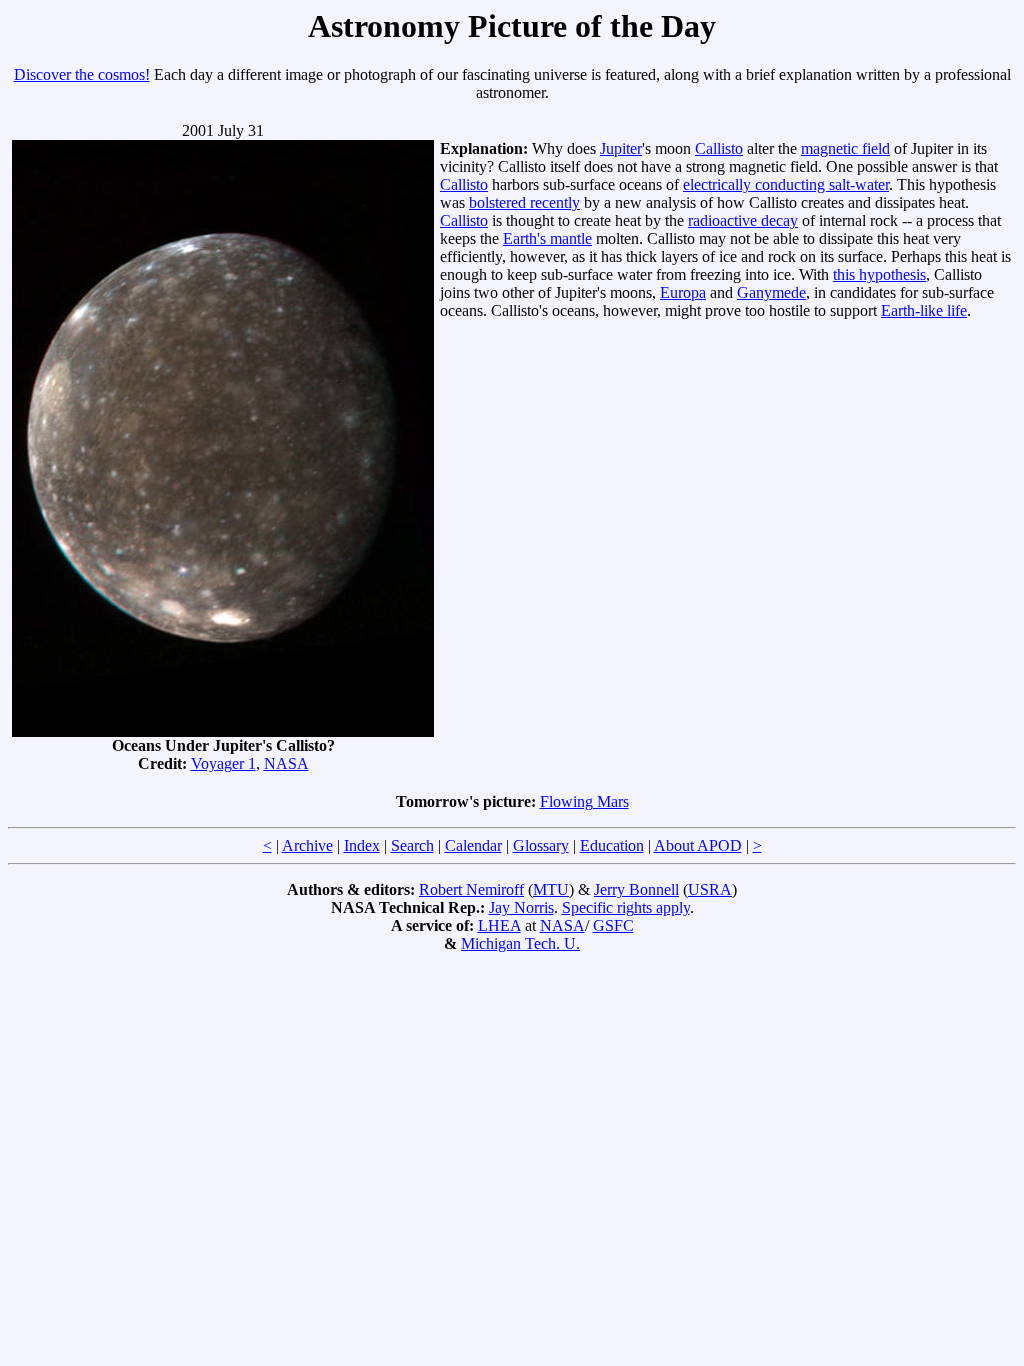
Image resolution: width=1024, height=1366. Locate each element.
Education (612, 845)
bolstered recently (524, 202)
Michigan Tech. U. (520, 943)
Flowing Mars (584, 801)
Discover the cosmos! (82, 74)
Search (412, 845)
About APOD (698, 845)
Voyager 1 (223, 763)
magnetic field (845, 148)
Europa (683, 292)
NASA (286, 763)
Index (362, 845)
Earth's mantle (547, 238)
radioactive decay (743, 220)
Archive (307, 845)
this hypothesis (879, 274)
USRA (710, 889)
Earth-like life (924, 310)
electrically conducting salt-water (786, 184)
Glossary (541, 845)
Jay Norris (521, 907)
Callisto (719, 148)
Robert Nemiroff (471, 889)
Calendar (473, 845)
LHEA (499, 925)
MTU (551, 889)
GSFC (613, 925)
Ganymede (771, 292)
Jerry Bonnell (636, 889)
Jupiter (621, 148)
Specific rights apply (626, 907)
